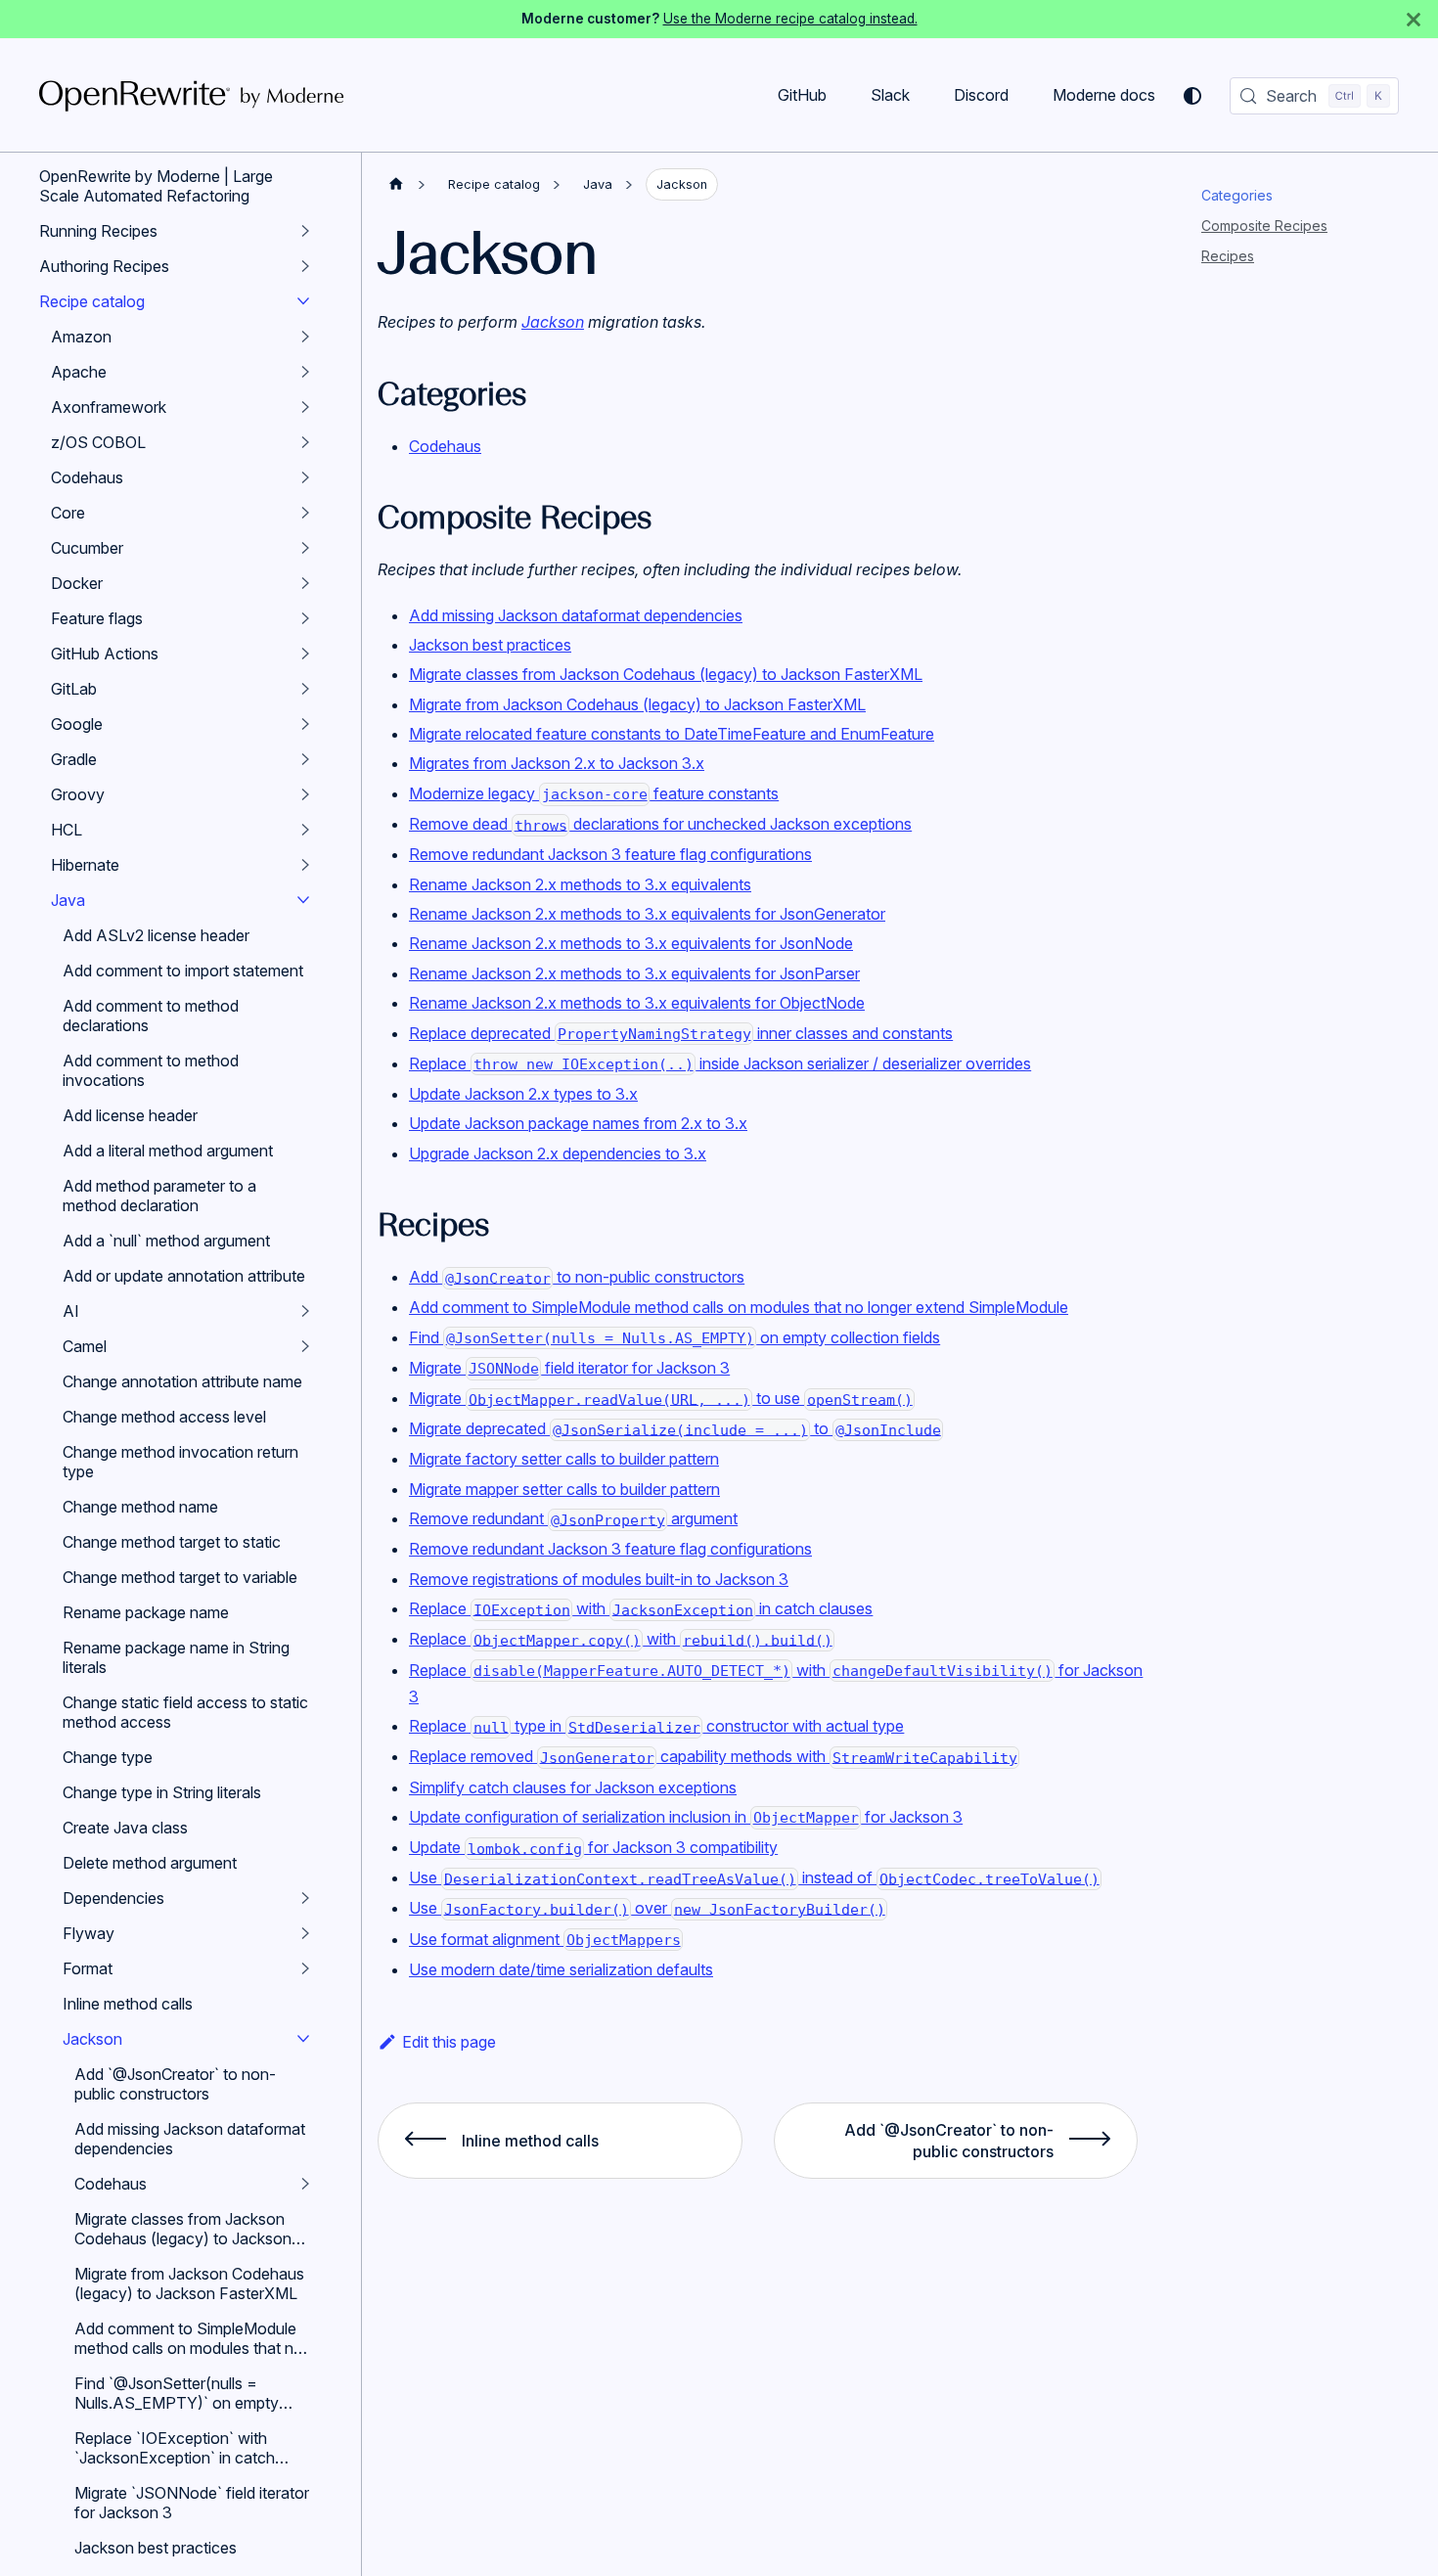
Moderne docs (1104, 95)
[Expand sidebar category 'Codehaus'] (305, 477)
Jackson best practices (490, 645)
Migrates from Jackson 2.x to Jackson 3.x (557, 763)
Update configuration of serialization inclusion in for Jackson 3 (686, 1817)
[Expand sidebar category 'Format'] (305, 1968)
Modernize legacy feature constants (594, 793)
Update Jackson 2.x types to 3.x (523, 1094)
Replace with (621, 1639)
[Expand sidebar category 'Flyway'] (305, 1933)
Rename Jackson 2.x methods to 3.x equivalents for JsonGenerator (647, 914)
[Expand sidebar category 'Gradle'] (305, 759)
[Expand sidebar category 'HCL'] (305, 830)
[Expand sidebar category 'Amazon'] (305, 337)
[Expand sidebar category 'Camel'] (305, 1346)
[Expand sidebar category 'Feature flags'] (305, 618)
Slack (890, 95)
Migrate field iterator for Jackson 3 (569, 1368)
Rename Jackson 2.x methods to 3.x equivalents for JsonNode (631, 943)
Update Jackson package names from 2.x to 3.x (578, 1123)
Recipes (1228, 256)
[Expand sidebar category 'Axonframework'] (305, 407)
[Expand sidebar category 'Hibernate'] (305, 865)
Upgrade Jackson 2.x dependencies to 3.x (558, 1153)
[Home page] (396, 184)
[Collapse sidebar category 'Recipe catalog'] (303, 301)
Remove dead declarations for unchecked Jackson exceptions (660, 824)
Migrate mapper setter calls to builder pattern (564, 1489)
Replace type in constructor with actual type (656, 1726)
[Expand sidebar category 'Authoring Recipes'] (305, 266)
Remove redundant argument (573, 1518)
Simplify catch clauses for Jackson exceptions (573, 1787)
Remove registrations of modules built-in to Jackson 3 (599, 1579)
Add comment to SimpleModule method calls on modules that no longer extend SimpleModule (739, 1307)
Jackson (553, 322)
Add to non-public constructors (577, 1277)
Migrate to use (661, 1398)
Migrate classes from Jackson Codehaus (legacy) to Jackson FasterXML (666, 674)
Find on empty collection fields (674, 1337)
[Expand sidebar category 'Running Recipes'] (305, 231)
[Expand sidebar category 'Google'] (305, 724)
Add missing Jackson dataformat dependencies (576, 615)
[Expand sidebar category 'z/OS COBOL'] (305, 442)
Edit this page (449, 2042)
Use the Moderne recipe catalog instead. (790, 19)
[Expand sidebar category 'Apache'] (305, 372)
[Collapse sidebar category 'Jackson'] (303, 2039)
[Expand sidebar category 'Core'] (305, 513)
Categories (1237, 195)
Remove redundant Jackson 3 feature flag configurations (610, 854)
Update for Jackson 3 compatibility (593, 1847)
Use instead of (754, 1877)
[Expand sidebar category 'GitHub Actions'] (305, 654)
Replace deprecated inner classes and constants (681, 1033)
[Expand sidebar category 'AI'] (305, 1311)
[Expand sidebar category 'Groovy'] (305, 794)
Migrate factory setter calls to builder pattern (564, 1459)
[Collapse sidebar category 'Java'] (303, 900)
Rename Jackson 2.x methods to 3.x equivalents (580, 884)
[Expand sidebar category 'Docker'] (305, 583)
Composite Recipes (1264, 226)
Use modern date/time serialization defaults (561, 1969)
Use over (647, 1908)
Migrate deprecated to (675, 1428)
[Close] (1414, 19)
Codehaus (445, 446)
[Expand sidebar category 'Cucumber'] (305, 548)
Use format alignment (545, 1939)
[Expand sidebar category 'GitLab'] (305, 689)
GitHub (802, 95)
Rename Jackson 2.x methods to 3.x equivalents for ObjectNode (637, 1003)
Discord (981, 95)
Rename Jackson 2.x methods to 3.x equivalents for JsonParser (634, 973)
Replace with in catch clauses (641, 1608)
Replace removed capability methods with (713, 1756)
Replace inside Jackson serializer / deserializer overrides (720, 1063)
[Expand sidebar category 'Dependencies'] (305, 1898)
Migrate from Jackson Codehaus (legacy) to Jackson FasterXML (637, 704)
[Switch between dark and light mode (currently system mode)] (1192, 96)
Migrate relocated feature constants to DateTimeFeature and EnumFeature (672, 734)
